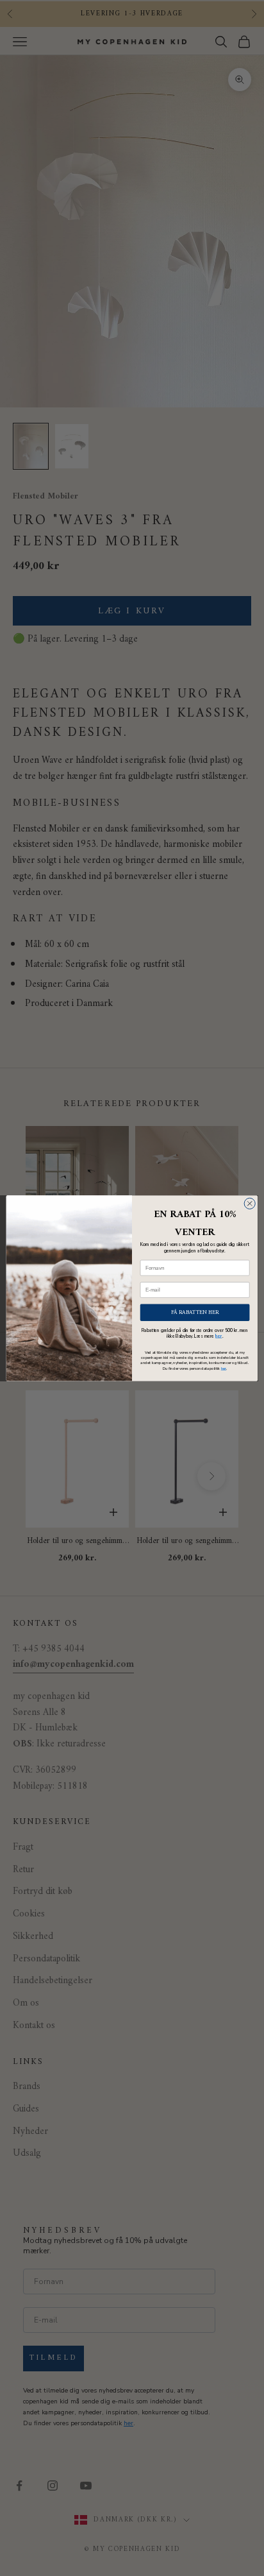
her (219, 1336)
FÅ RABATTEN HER (195, 1312)
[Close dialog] (250, 1203)
